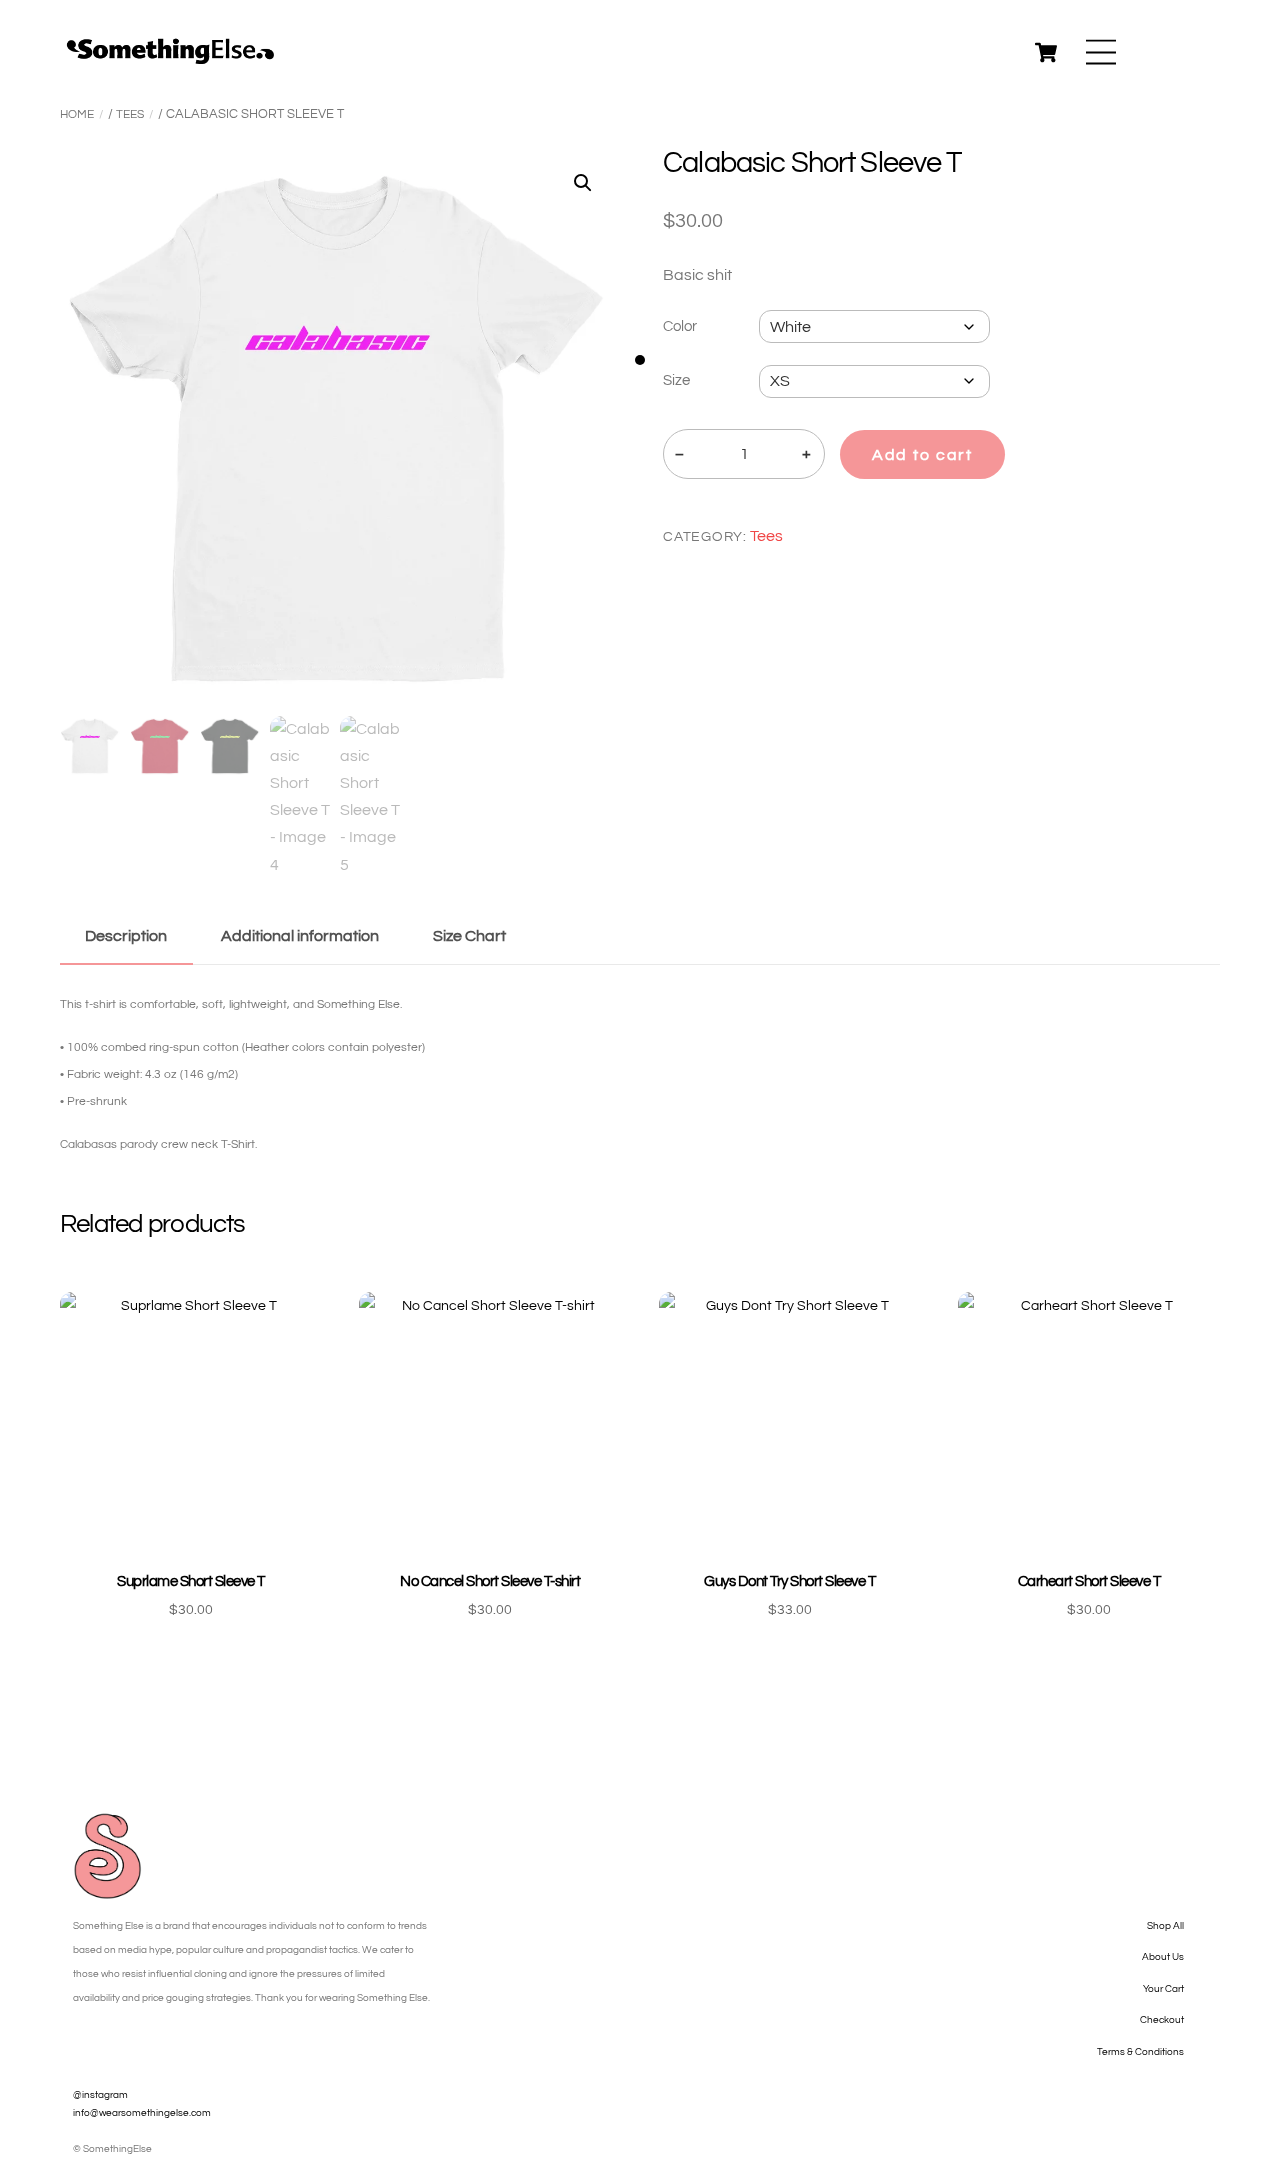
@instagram (100, 2095)
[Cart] (1046, 52)
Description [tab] (126, 936)
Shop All (1165, 1926)
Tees (130, 114)
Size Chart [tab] (469, 936)
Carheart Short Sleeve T (1089, 1581)
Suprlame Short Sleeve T (190, 1581)
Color (680, 326)
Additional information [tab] (300, 936)
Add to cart (922, 455)
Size (676, 380)
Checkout (1162, 2020)
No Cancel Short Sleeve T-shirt (490, 1581)
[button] (583, 183)
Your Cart (1163, 1989)
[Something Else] (170, 58)
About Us (1163, 1957)
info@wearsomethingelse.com (142, 2113)
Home (77, 114)
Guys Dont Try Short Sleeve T (789, 1581)
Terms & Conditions (1140, 2052)
